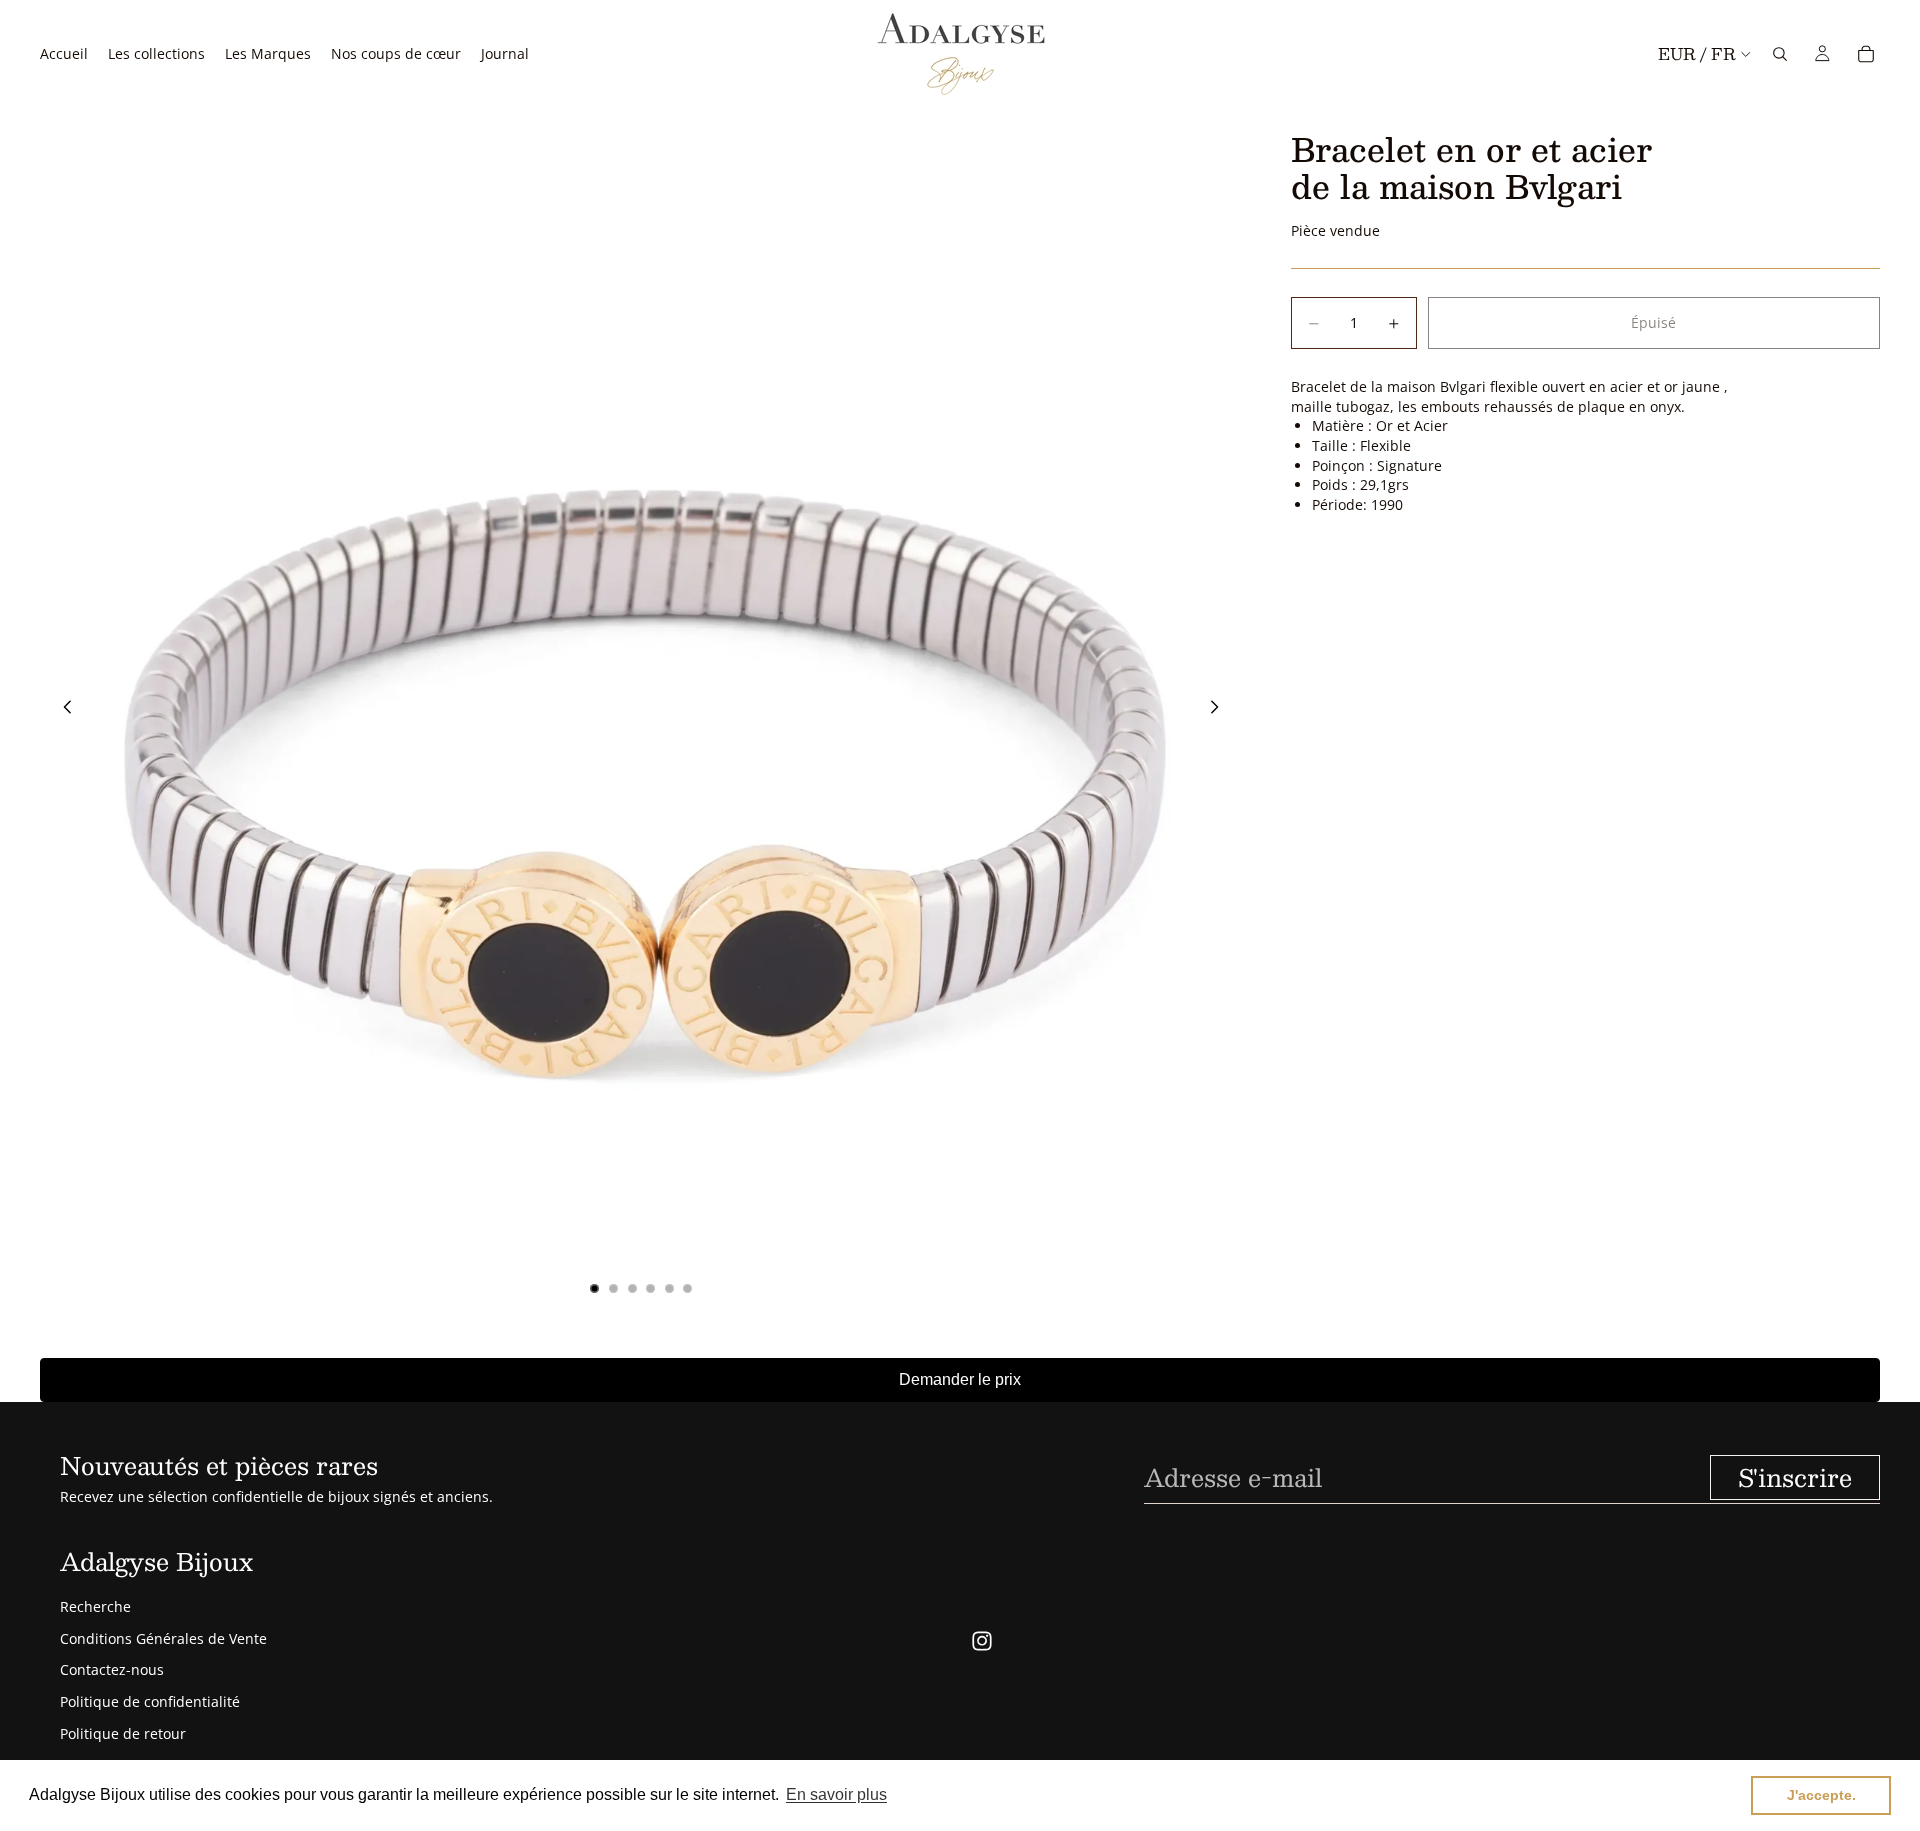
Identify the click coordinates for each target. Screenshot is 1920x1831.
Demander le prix (960, 1379)
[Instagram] (982, 1641)
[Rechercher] (1780, 54)
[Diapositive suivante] (1221, 709)
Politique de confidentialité (150, 1701)
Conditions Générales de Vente (163, 1638)
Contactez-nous (112, 1669)
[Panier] (1866, 54)
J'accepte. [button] (1821, 1795)
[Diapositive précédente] (62, 709)
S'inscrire (1795, 1477)
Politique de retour (123, 1733)
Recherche (95, 1606)
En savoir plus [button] (836, 1794)
